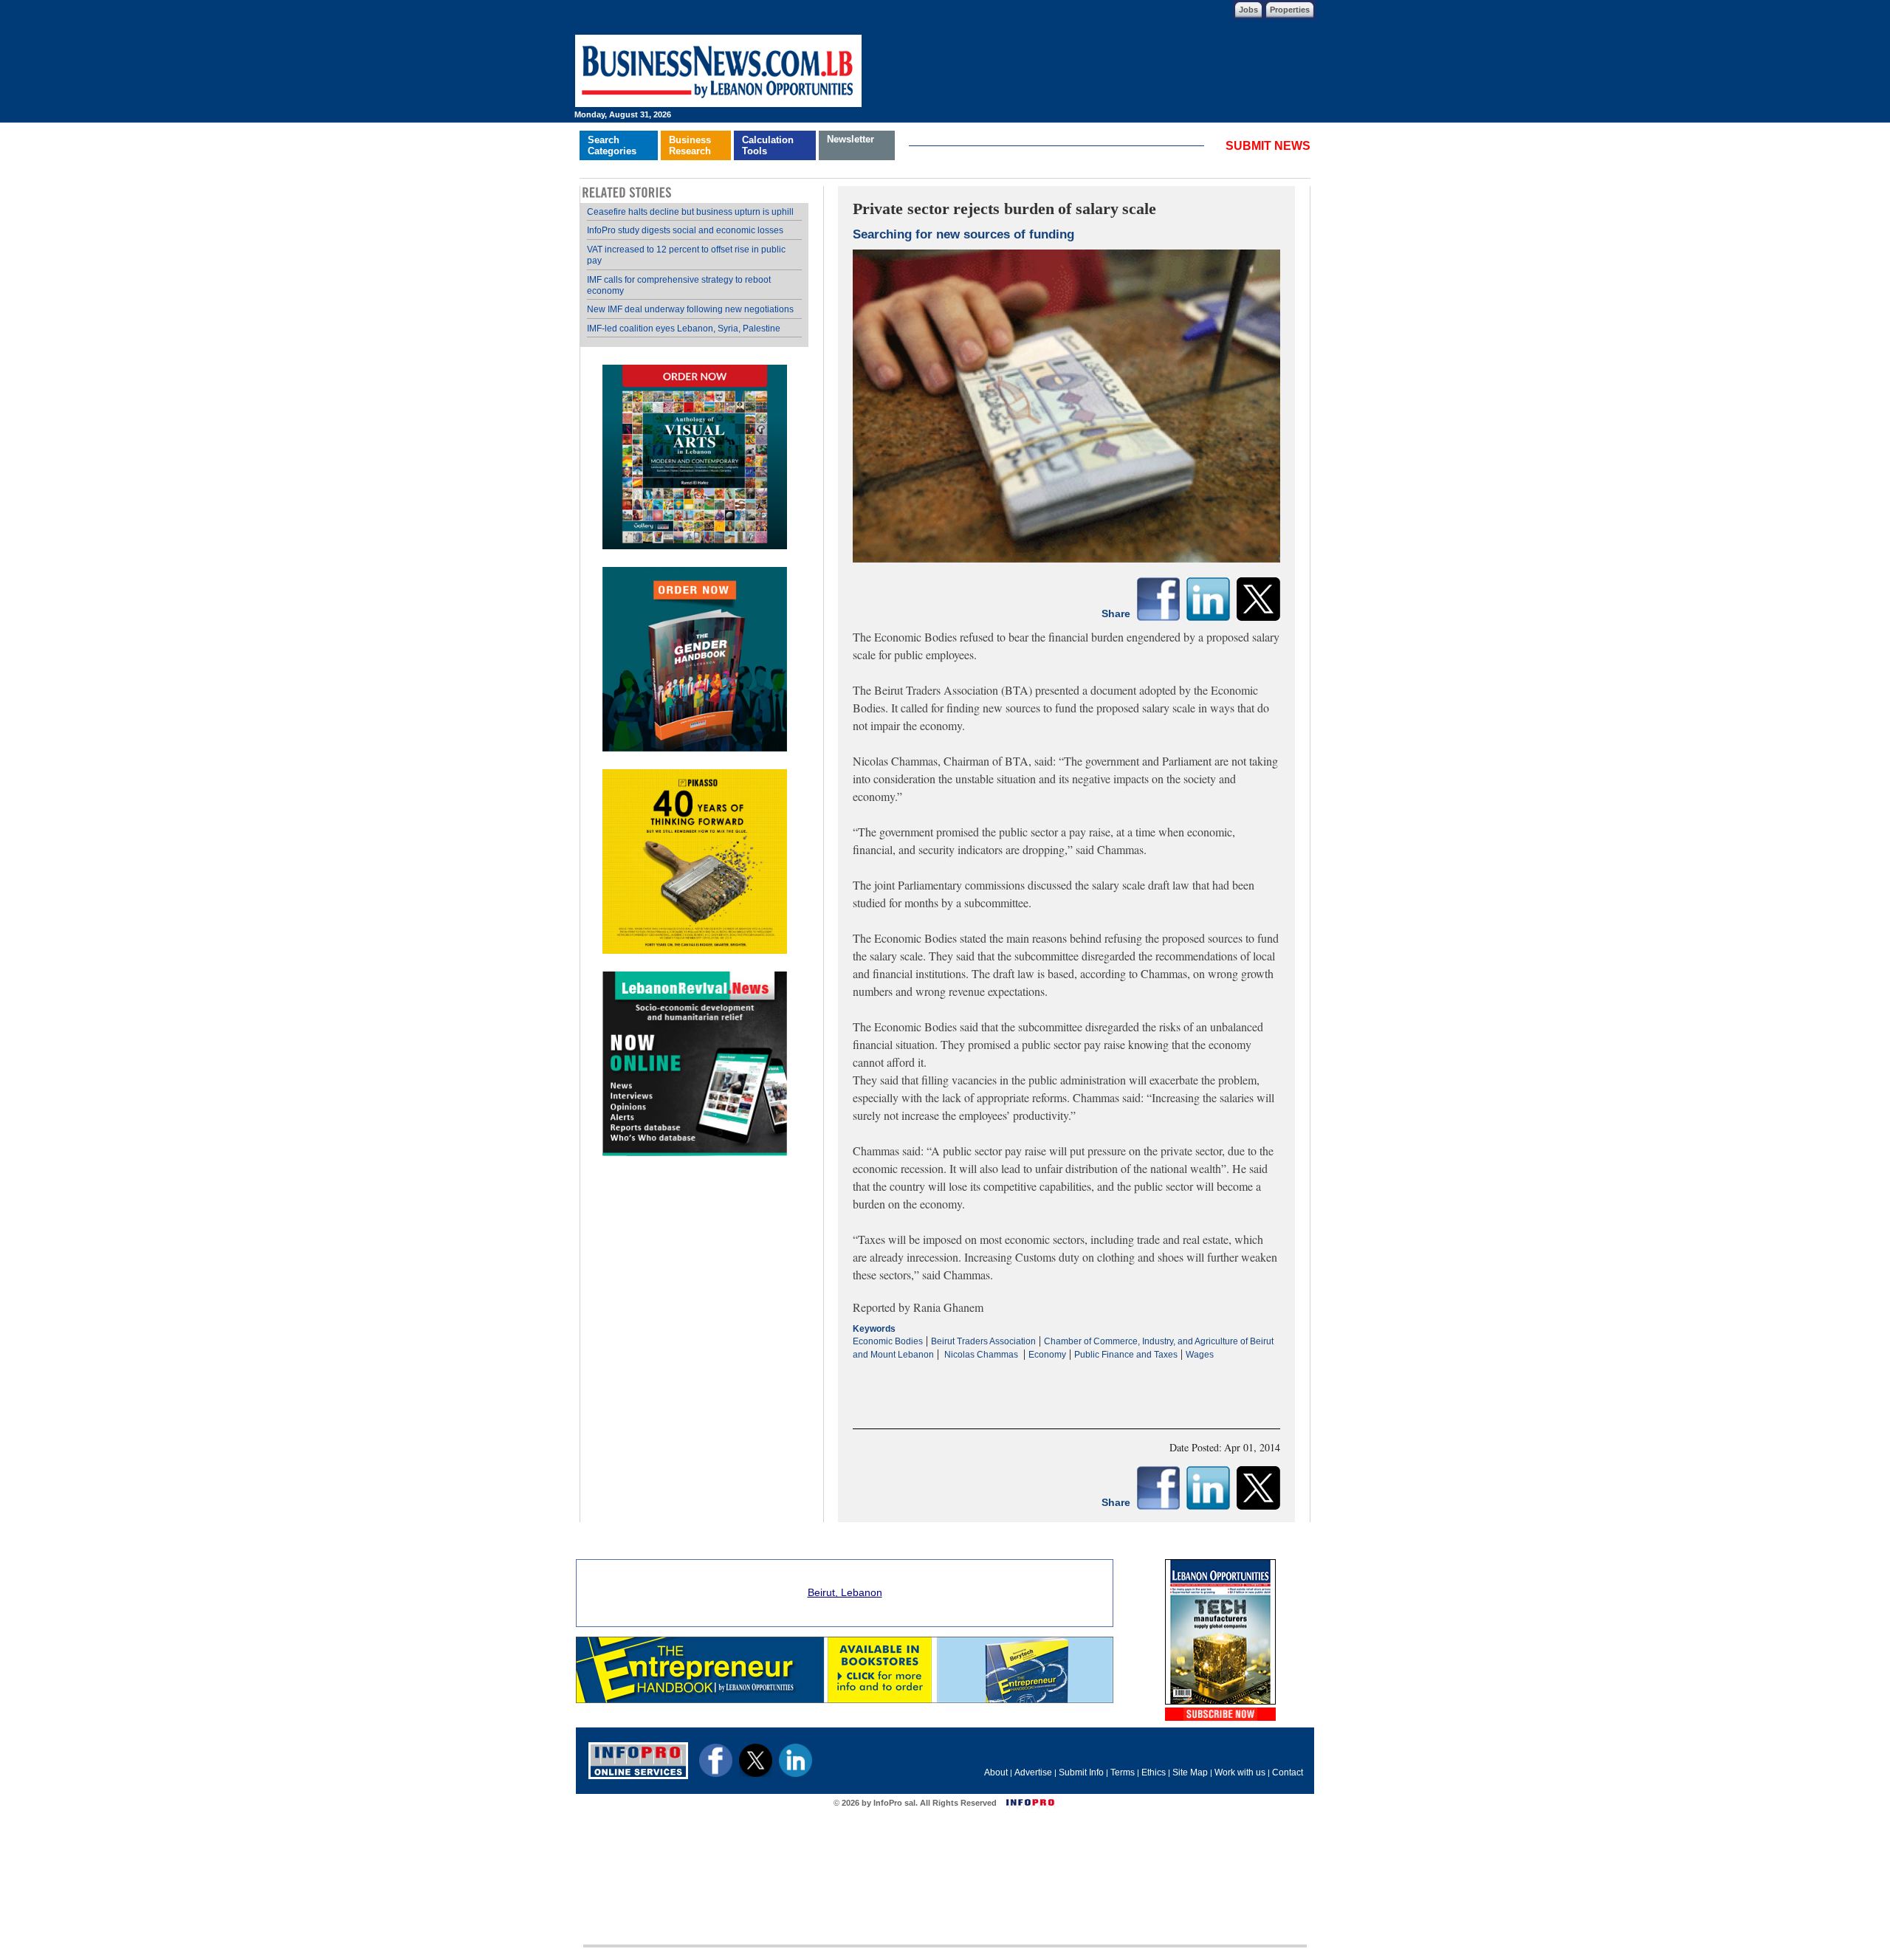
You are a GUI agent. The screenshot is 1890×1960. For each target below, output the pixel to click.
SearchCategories (612, 145)
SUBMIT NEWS (1268, 146)
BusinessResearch (690, 145)
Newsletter (850, 139)
